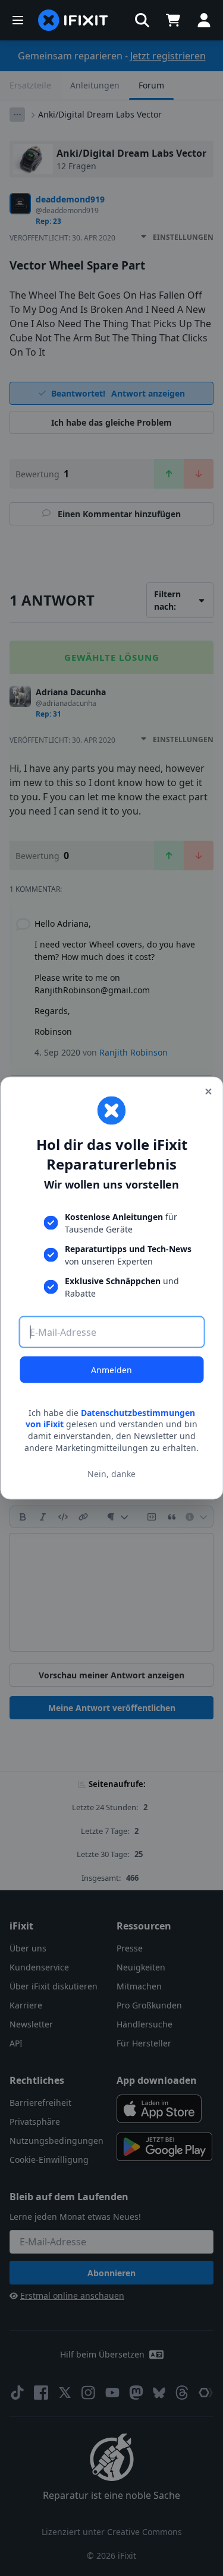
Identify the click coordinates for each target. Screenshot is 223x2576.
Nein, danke (111, 1474)
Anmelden (111, 1369)
